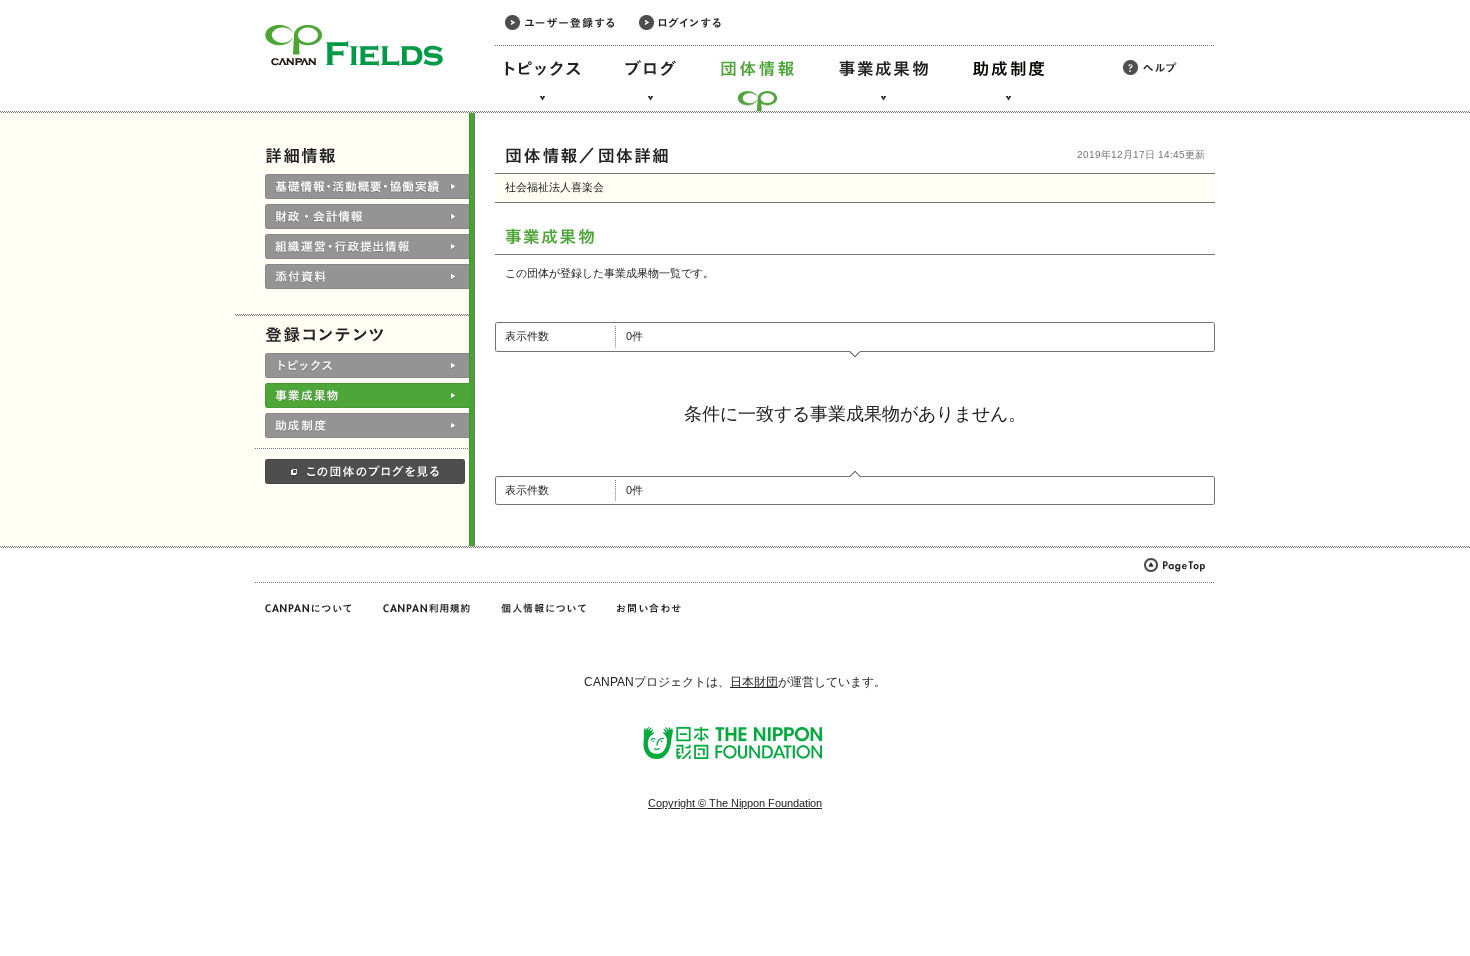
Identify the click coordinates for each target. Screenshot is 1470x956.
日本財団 (754, 682)
